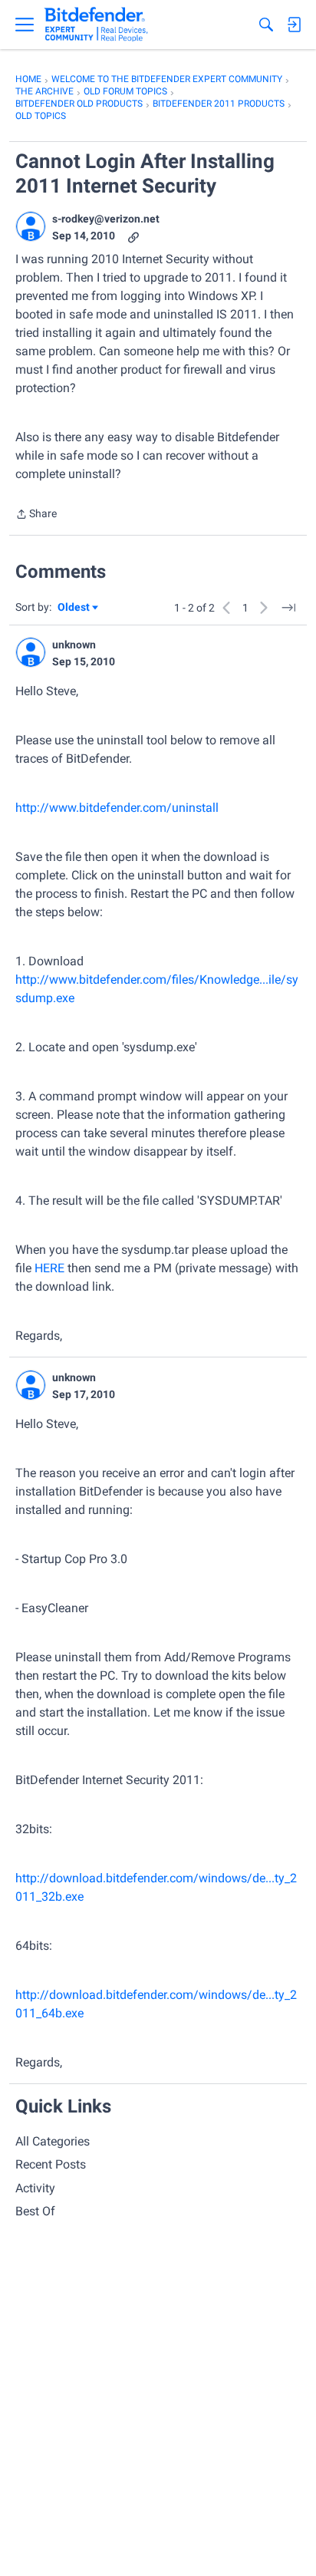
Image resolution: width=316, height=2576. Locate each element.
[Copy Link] (133, 236)
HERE (49, 1268)
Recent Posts (51, 2164)
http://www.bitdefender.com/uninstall (117, 808)
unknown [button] (74, 645)
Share (36, 515)
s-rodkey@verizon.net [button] (106, 219)
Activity (35, 2188)
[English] (96, 25)
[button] (31, 226)
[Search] (266, 25)
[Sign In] (294, 25)
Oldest (74, 608)
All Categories (53, 2141)
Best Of (35, 2211)
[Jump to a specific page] (288, 608)
